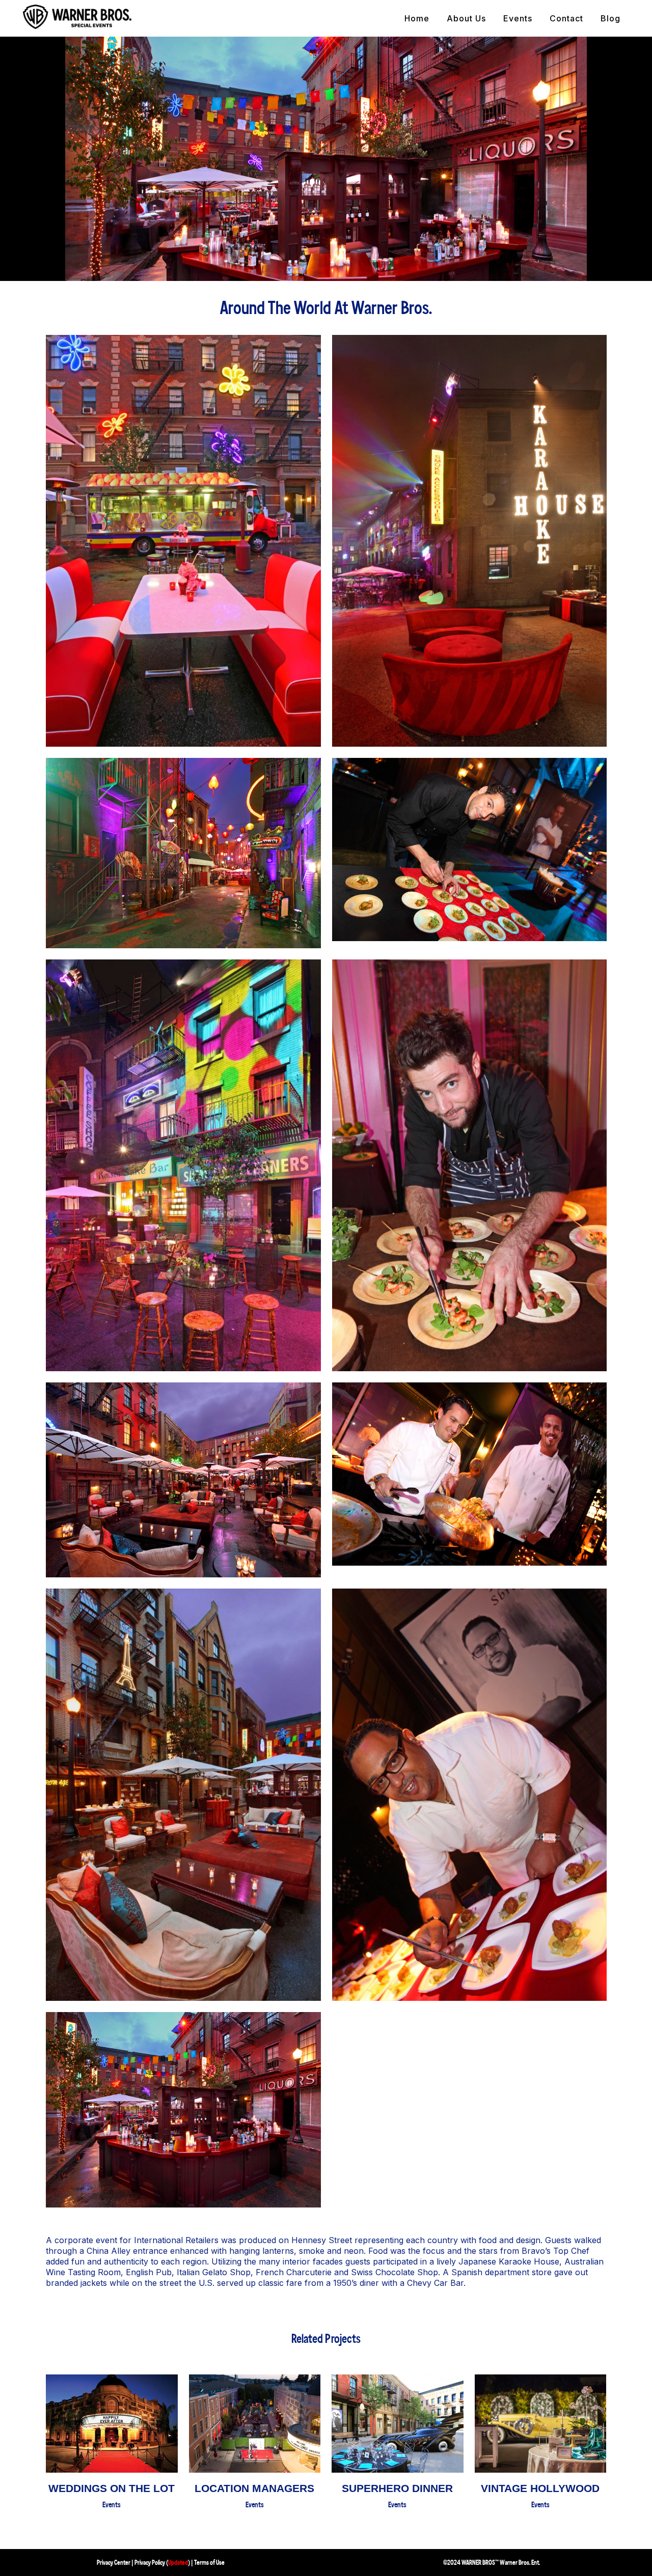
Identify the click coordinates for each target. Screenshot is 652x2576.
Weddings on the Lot (112, 2488)
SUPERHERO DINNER (397, 2488)
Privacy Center (114, 2563)
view (112, 2420)
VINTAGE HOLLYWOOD (540, 2488)
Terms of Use (209, 2563)
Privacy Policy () (162, 2563)
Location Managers (254, 2488)
